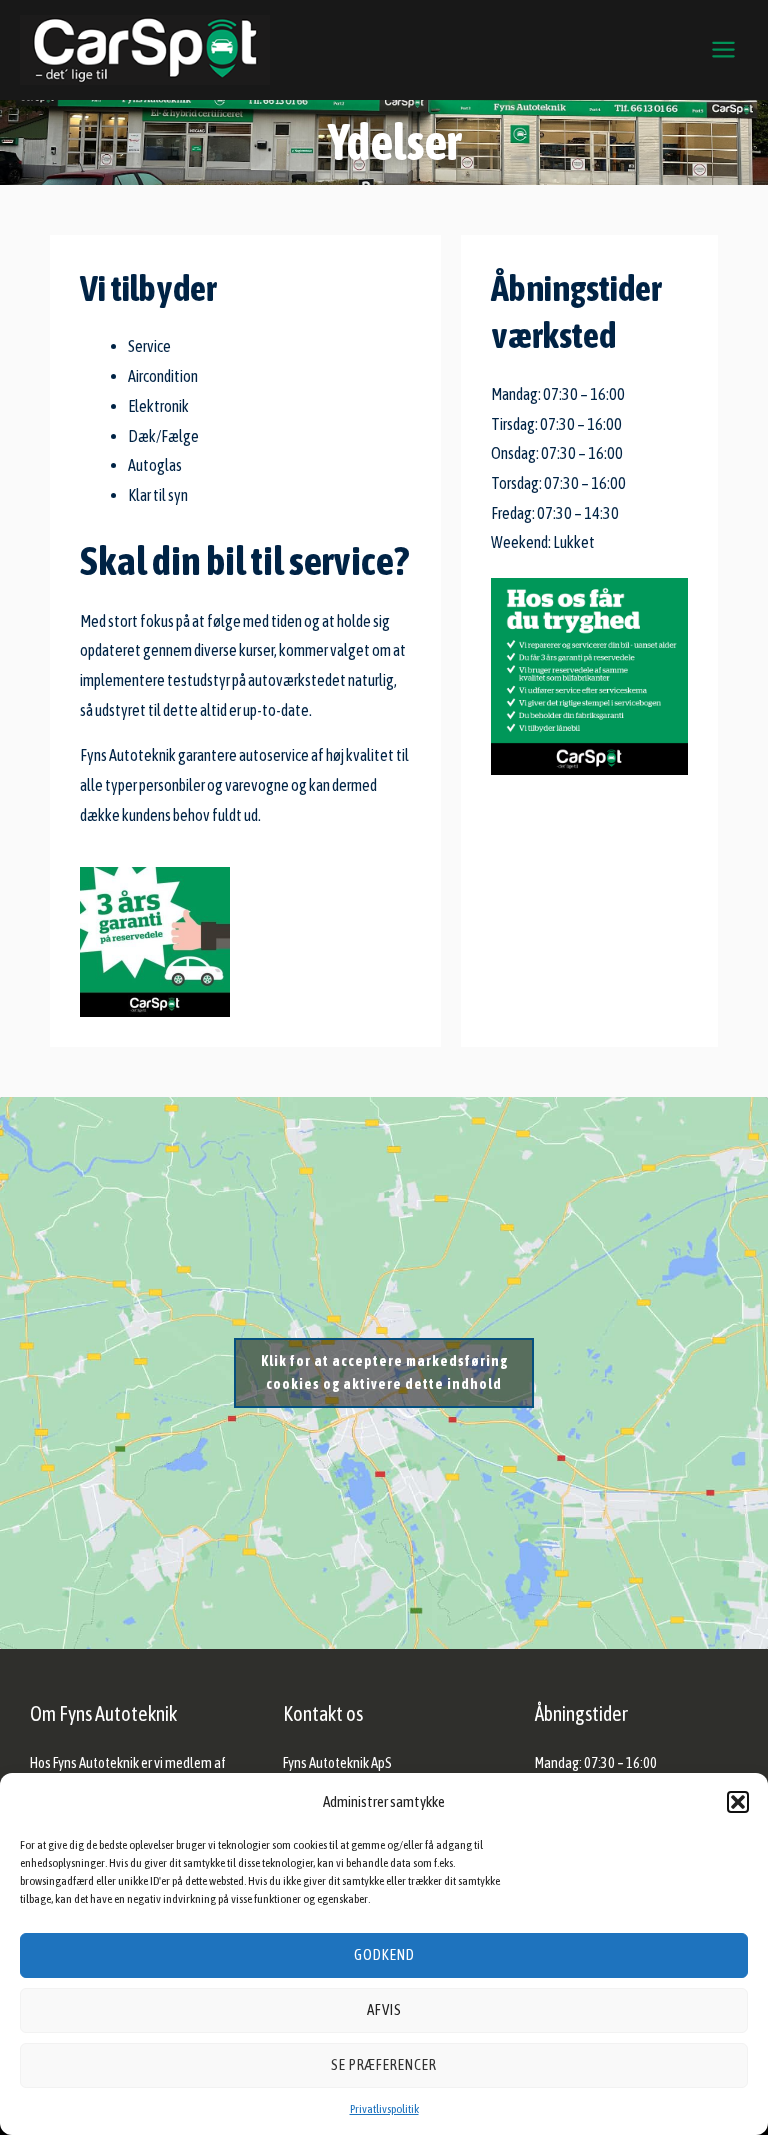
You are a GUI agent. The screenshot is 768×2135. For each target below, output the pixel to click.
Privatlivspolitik (384, 2109)
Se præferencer (384, 2064)
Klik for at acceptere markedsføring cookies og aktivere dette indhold (384, 1372)
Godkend (384, 1954)
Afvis (384, 2009)
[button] (738, 1802)
